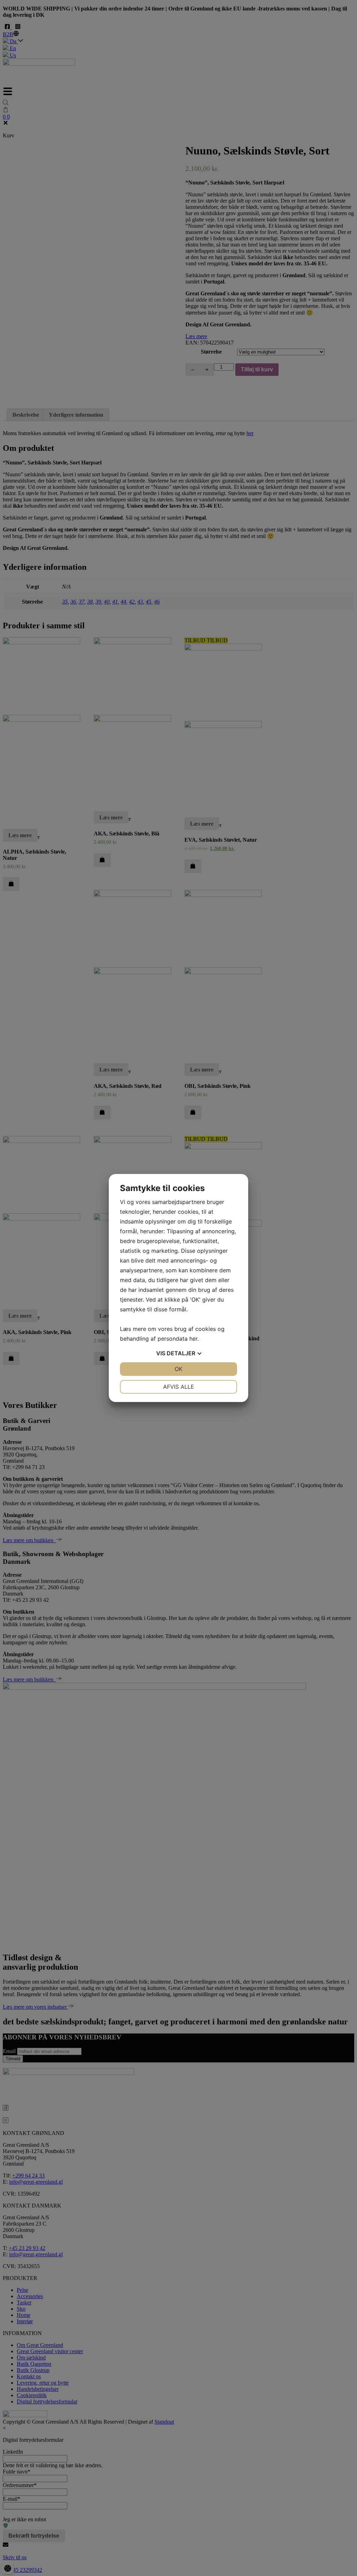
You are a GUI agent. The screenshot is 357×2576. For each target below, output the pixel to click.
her (193, 1339)
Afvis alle (179, 1387)
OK (178, 1369)
